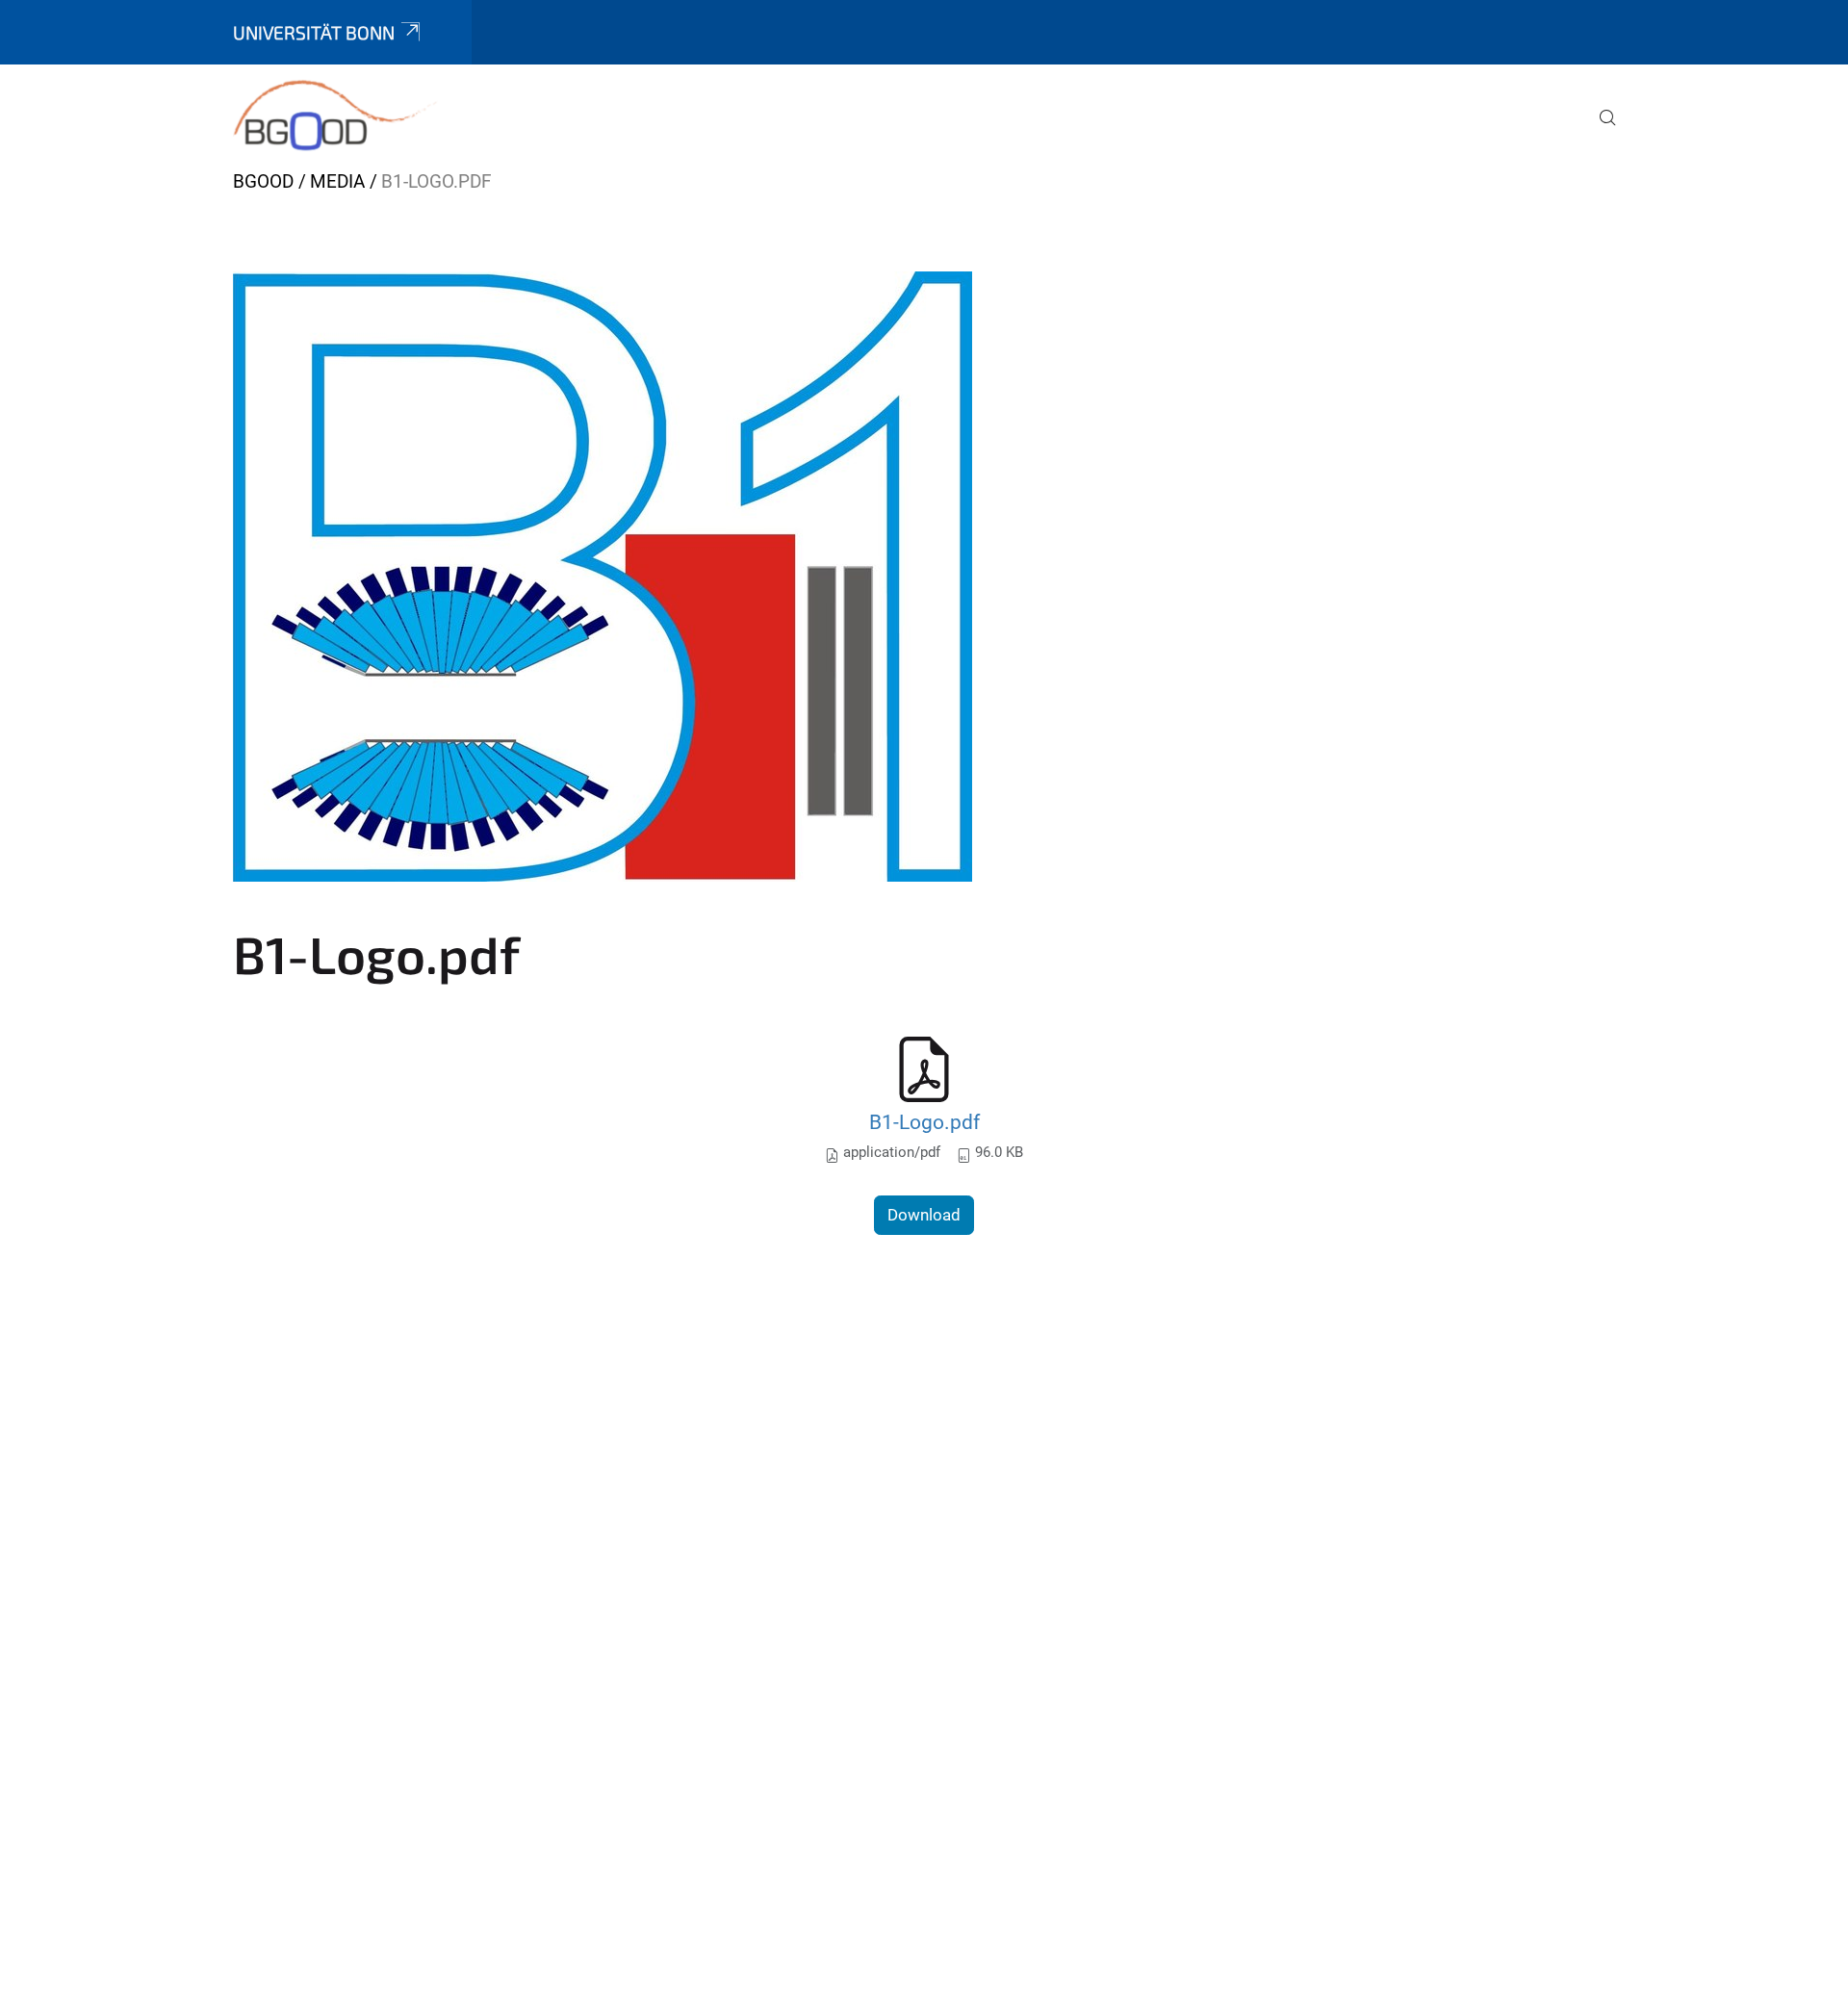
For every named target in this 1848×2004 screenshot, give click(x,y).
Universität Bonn (314, 32)
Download (924, 1215)
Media (337, 181)
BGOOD (263, 181)
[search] (1600, 131)
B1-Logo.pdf (924, 1122)
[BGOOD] (335, 116)
